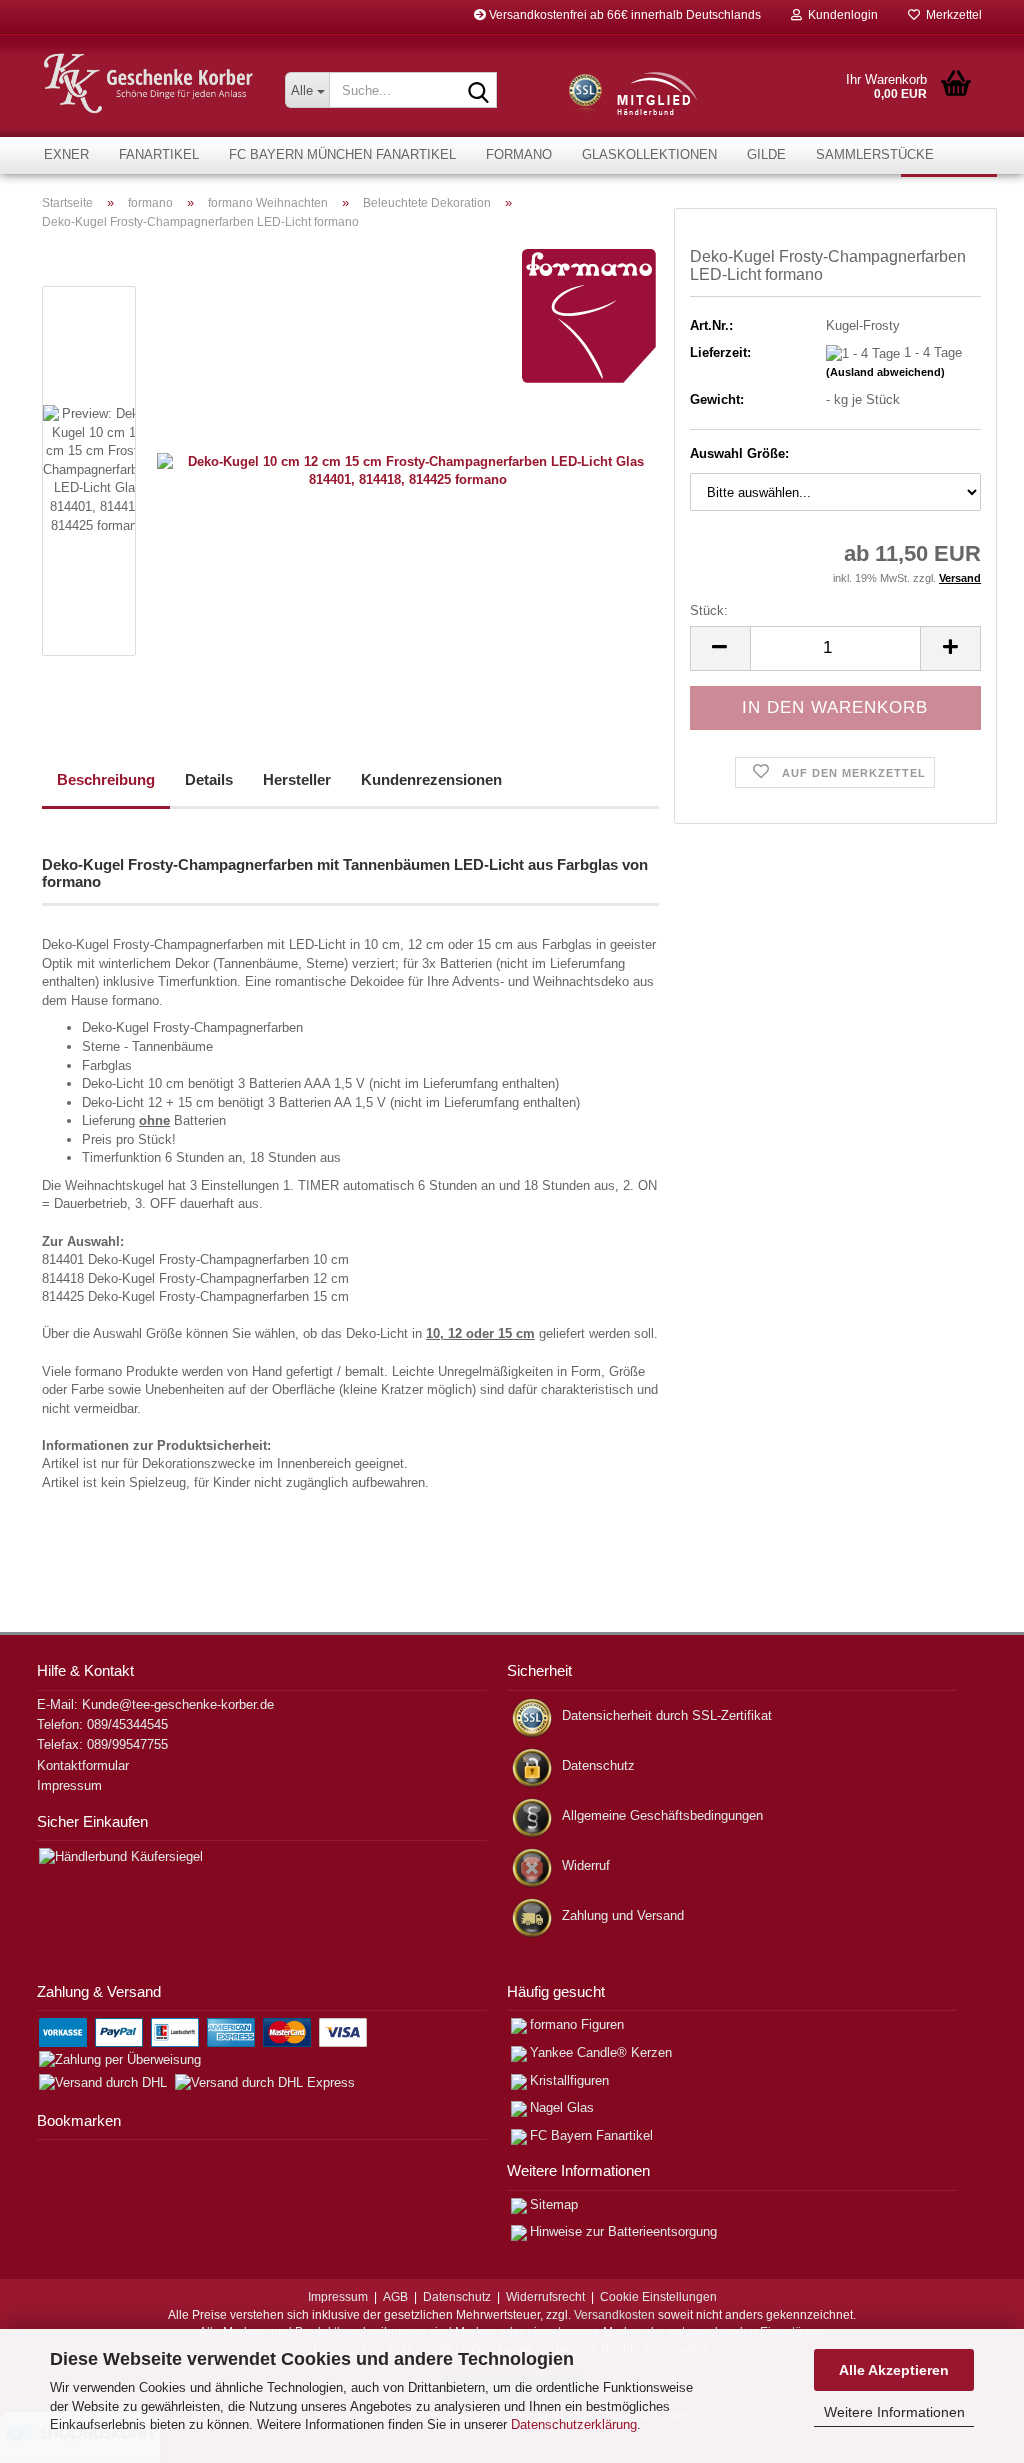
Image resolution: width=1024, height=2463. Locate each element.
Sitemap (554, 2204)
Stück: (709, 610)
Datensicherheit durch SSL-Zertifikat (667, 1715)
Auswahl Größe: (739, 453)
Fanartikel (159, 154)
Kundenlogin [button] (840, 15)
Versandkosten (614, 2315)
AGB (395, 2297)
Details (209, 779)
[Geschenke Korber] (148, 83)
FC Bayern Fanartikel (591, 2135)
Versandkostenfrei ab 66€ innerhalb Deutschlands (623, 15)
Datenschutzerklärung (574, 2424)
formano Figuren (577, 2024)
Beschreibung (106, 779)
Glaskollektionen (649, 154)
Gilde (766, 154)
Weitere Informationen (894, 2412)
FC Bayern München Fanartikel (342, 154)
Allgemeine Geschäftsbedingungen (662, 1815)
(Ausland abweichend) (885, 372)
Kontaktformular (83, 1765)
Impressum (69, 1785)
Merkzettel (951, 15)
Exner (66, 154)
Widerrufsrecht (545, 2297)
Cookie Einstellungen (658, 2297)
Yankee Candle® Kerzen (601, 2052)
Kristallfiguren (569, 2080)
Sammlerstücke (875, 154)
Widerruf (586, 1865)
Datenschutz (598, 1765)
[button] (720, 648)
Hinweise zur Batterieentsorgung (623, 2231)
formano (519, 154)
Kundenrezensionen (431, 779)
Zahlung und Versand (623, 1915)
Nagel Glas (562, 2107)
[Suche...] (478, 91)
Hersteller (297, 779)
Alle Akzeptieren (894, 2370)
